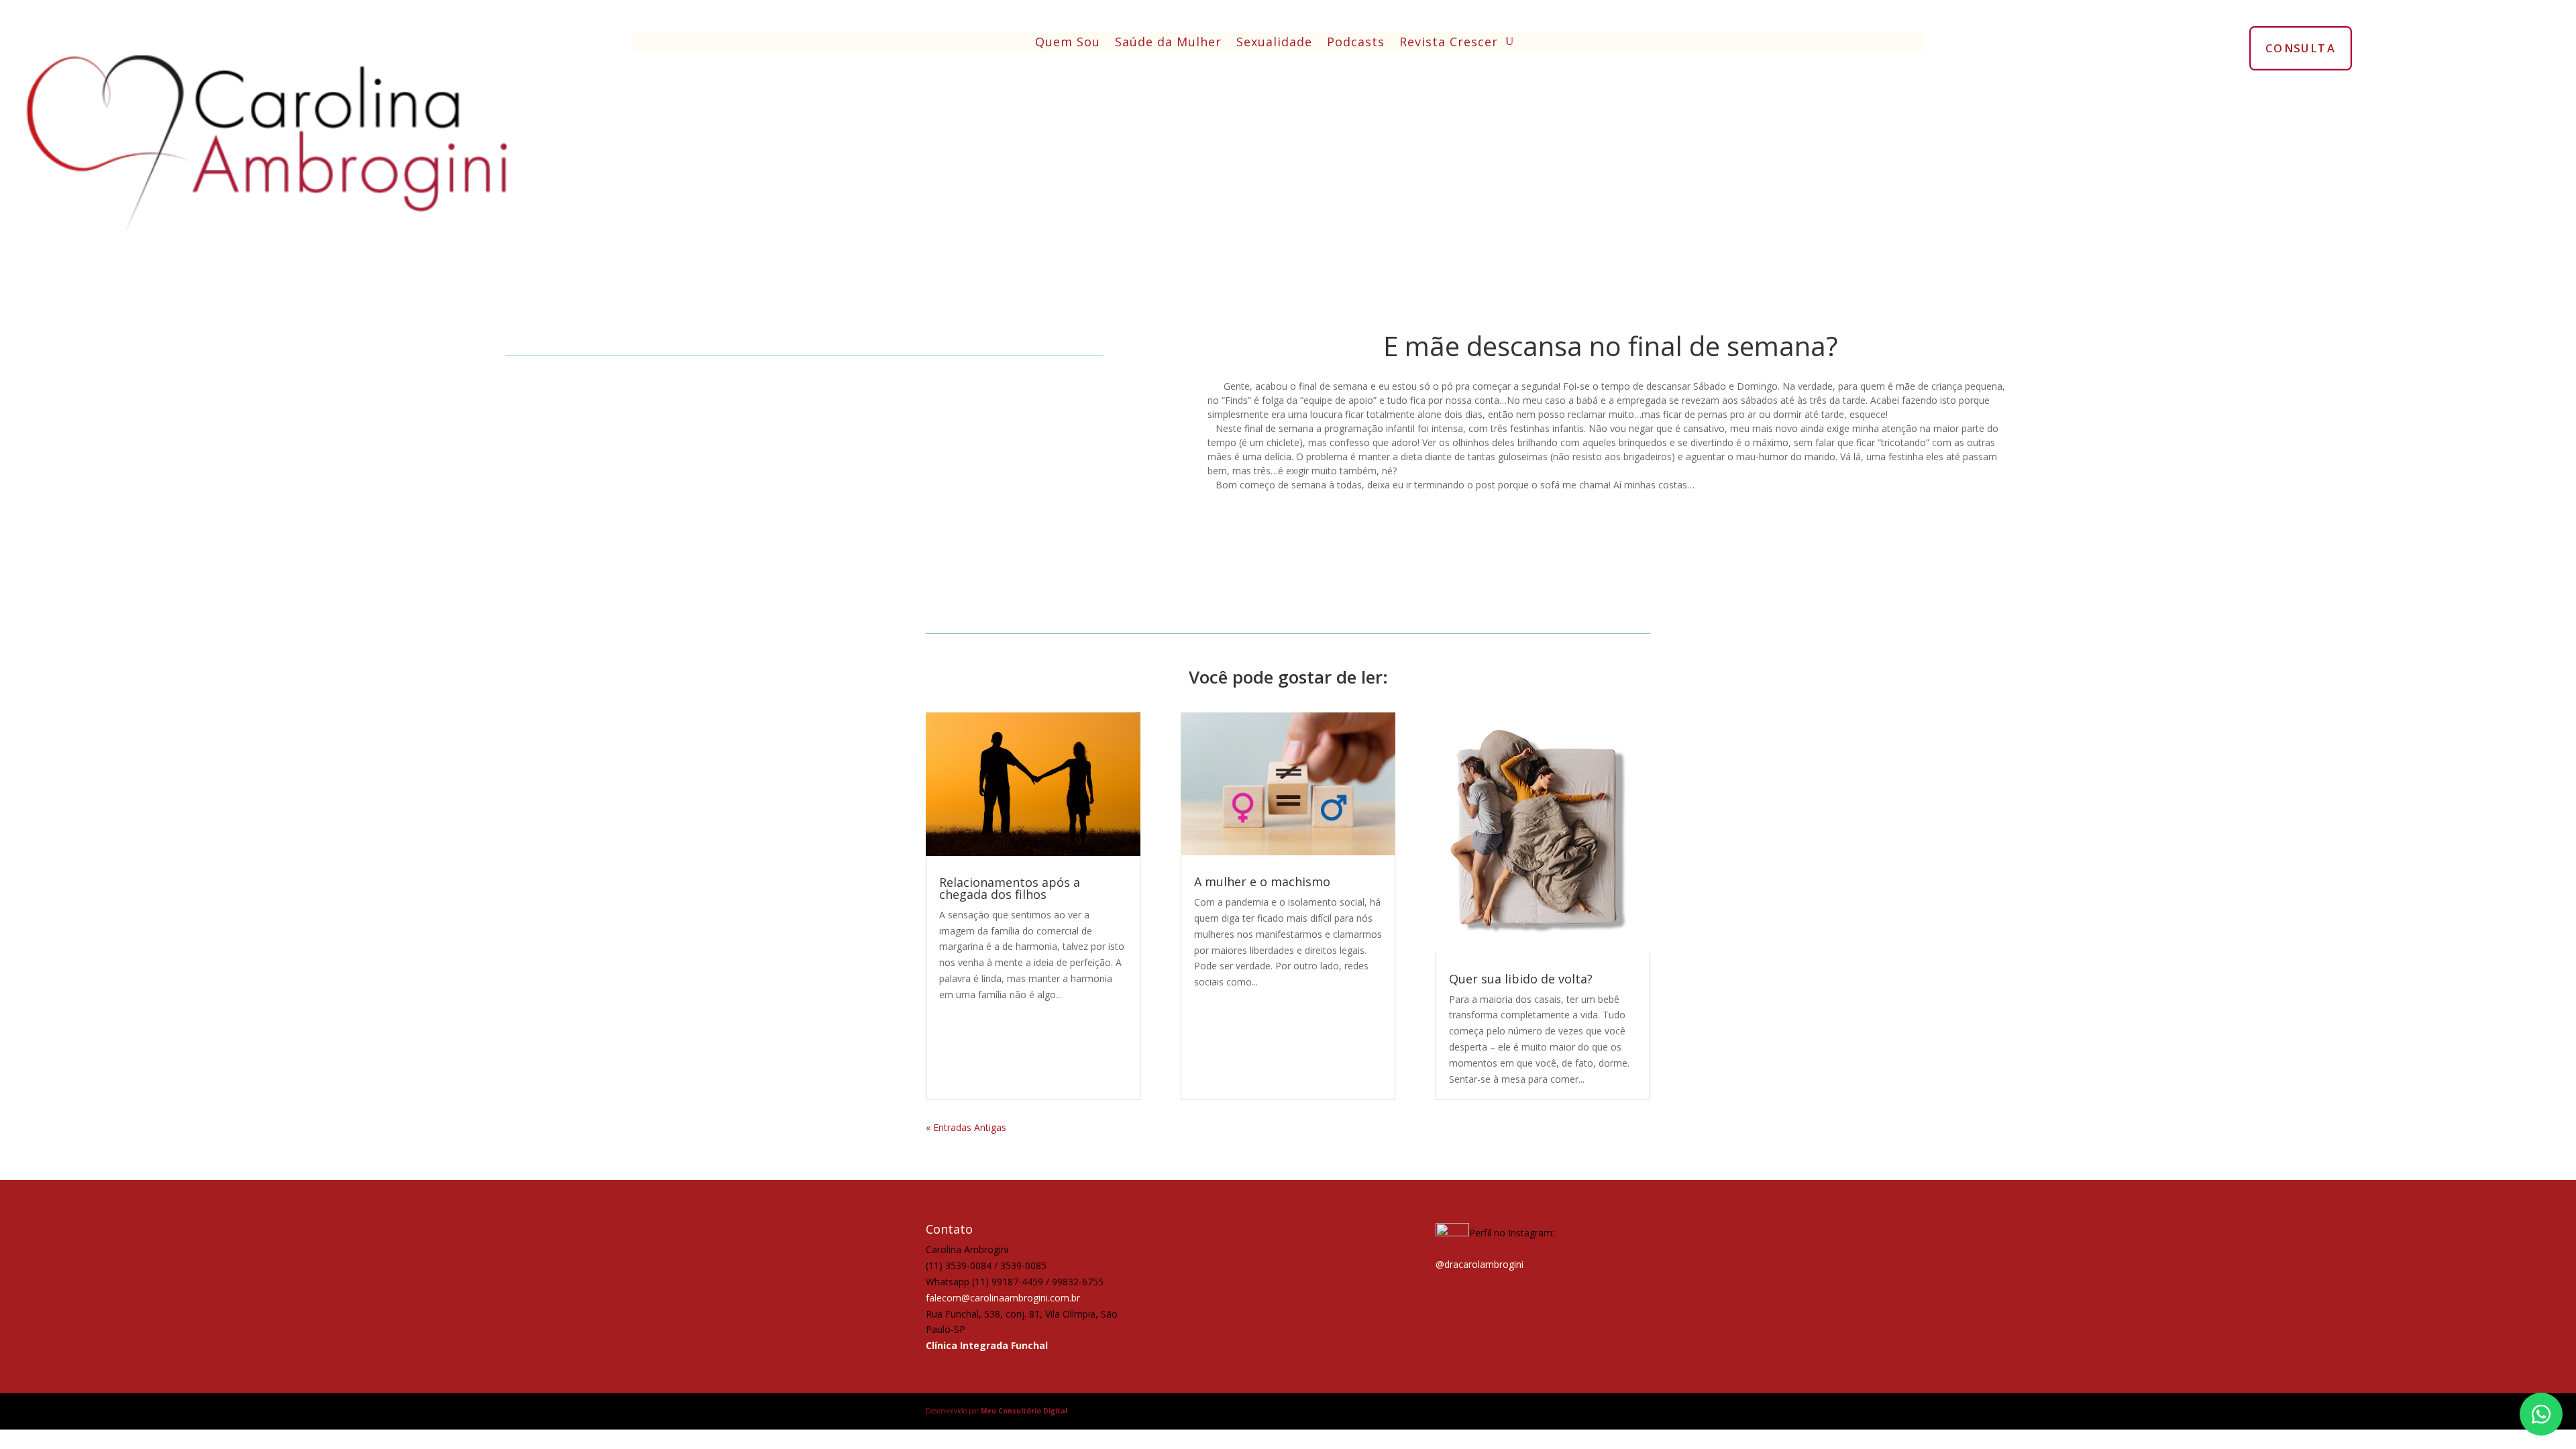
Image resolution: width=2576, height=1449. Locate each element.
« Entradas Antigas (966, 1127)
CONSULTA (2301, 48)
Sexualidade (1274, 43)
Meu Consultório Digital (1024, 1411)
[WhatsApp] (2541, 1414)
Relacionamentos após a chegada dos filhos (1010, 888)
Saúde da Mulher (1168, 43)
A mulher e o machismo (1262, 881)
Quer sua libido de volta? (1521, 979)
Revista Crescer (1449, 43)
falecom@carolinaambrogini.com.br (1003, 1298)
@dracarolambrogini (1480, 1264)
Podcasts (1356, 43)
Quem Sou (1068, 43)
